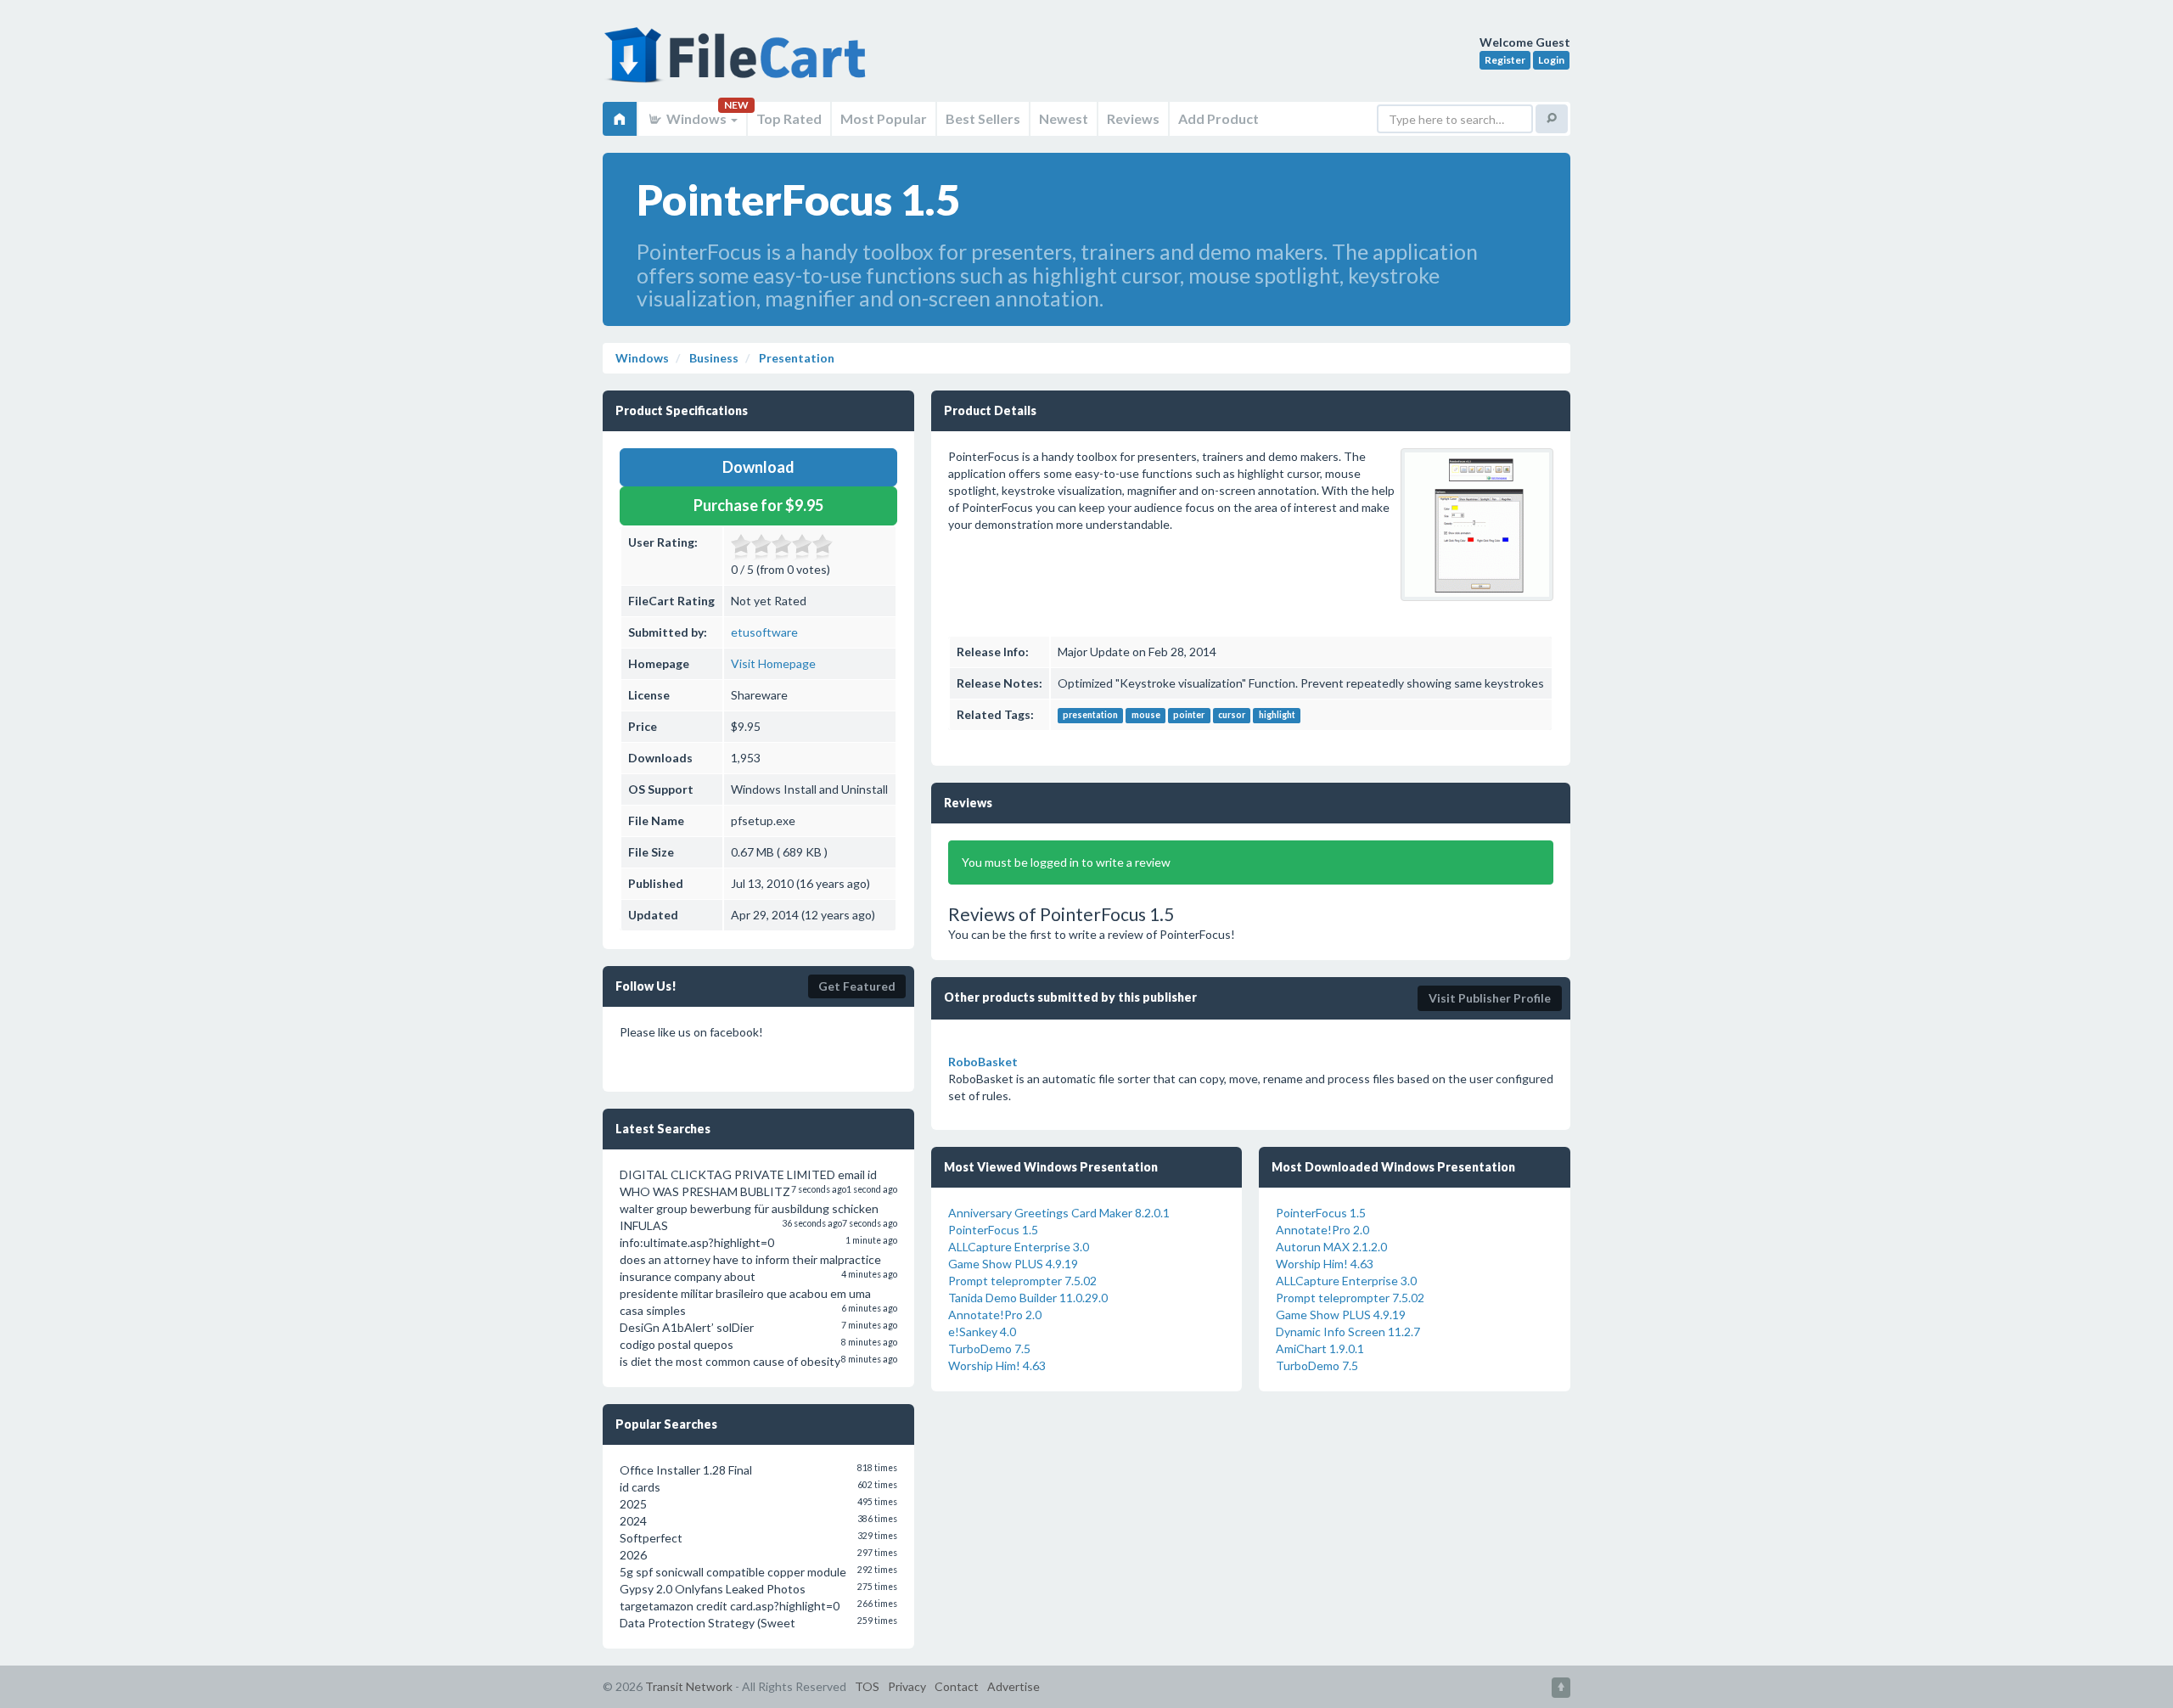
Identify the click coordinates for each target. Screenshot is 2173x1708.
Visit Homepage (773, 663)
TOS (867, 1686)
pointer (1189, 716)
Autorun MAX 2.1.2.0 (1331, 1247)
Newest (1064, 118)
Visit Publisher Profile (1490, 998)
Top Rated (789, 118)
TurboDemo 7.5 (989, 1348)
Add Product (1218, 118)
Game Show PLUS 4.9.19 (1013, 1264)
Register (1505, 60)
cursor (1232, 716)
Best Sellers (983, 118)
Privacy (907, 1686)
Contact (957, 1686)
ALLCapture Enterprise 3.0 (1019, 1247)
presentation (1090, 716)
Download (758, 467)
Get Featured (857, 986)
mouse (1146, 716)
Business (713, 358)
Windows (696, 118)
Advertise (1014, 1686)
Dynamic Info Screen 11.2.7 (1348, 1332)
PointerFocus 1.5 (993, 1230)
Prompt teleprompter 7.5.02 (1022, 1281)
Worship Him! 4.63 (997, 1365)
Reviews (1133, 118)
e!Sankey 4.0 (982, 1332)
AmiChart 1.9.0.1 (1320, 1348)
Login (1551, 60)
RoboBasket (983, 1062)
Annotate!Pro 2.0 (995, 1315)
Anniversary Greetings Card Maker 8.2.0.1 (1059, 1213)
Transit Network (689, 1686)
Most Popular (884, 118)
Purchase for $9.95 (758, 505)
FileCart (738, 64)
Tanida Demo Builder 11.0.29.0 (1028, 1298)
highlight (1277, 716)
